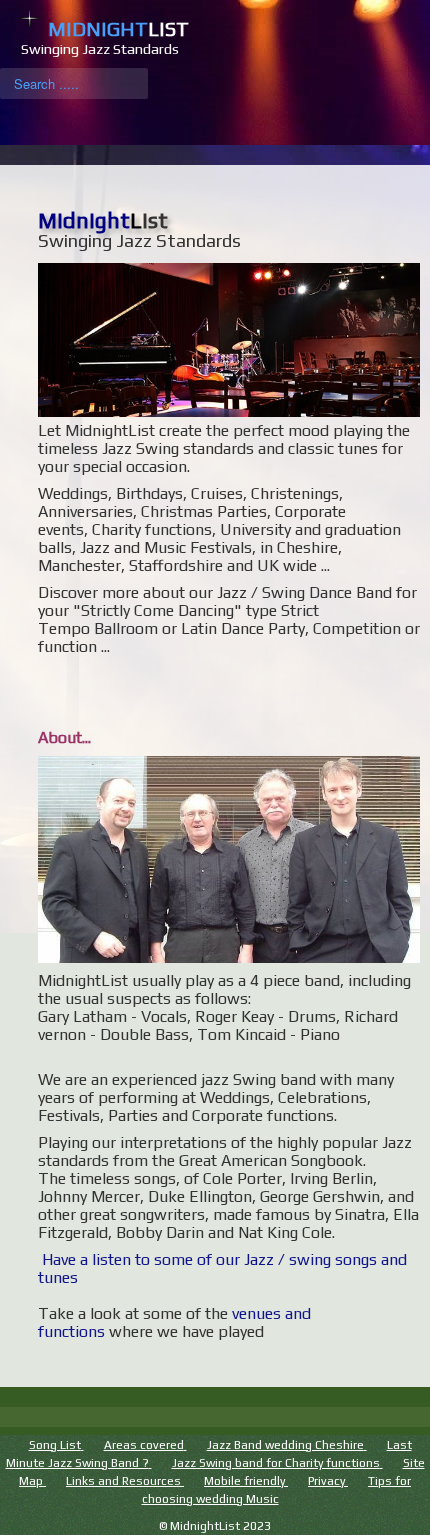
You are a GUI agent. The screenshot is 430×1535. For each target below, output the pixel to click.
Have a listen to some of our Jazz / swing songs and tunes (222, 1268)
